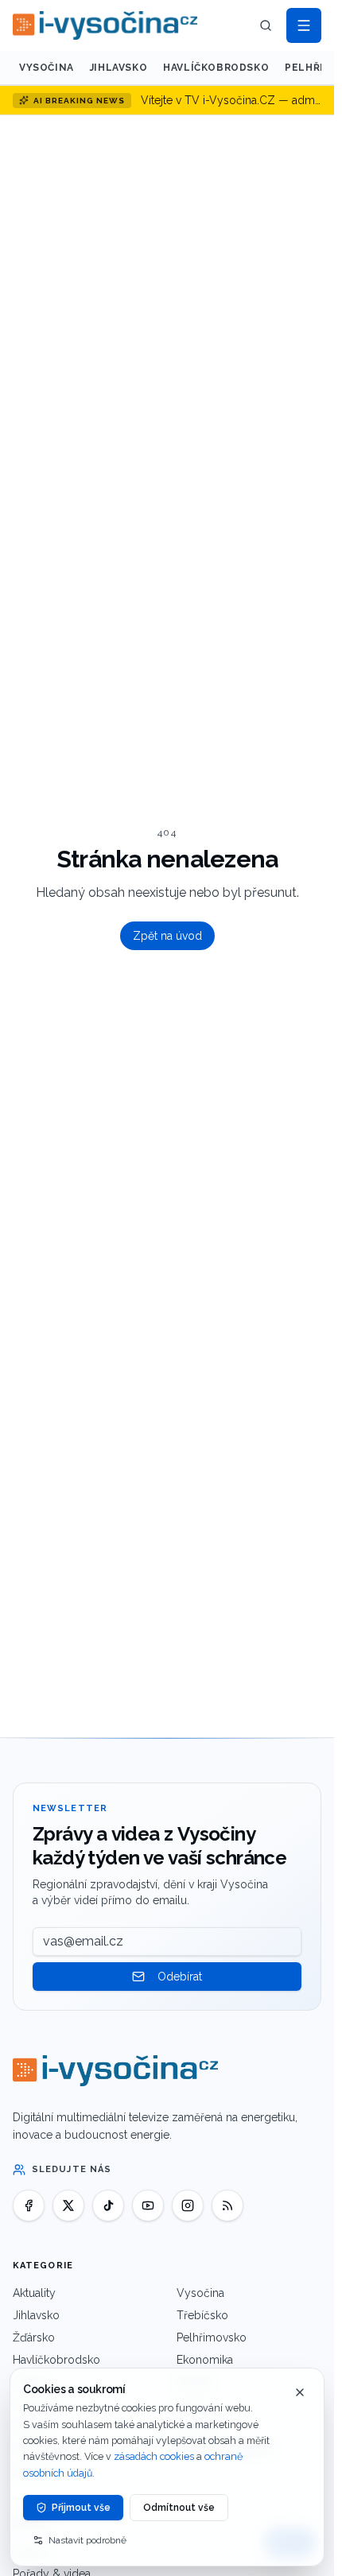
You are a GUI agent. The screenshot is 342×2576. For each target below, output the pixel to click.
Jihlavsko (119, 68)
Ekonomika (205, 2360)
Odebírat (180, 1977)
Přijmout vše (81, 2508)
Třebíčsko (202, 2315)
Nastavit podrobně (87, 2540)
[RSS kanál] (227, 2206)
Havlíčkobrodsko (216, 68)
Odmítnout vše (179, 2508)
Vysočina (47, 68)
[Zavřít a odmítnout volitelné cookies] (300, 2392)
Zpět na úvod (167, 936)
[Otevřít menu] (304, 25)
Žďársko (34, 2337)
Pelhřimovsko (212, 2337)
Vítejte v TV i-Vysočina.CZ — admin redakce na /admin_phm (231, 100)
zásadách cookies (154, 2456)
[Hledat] (266, 25)
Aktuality (34, 2293)
